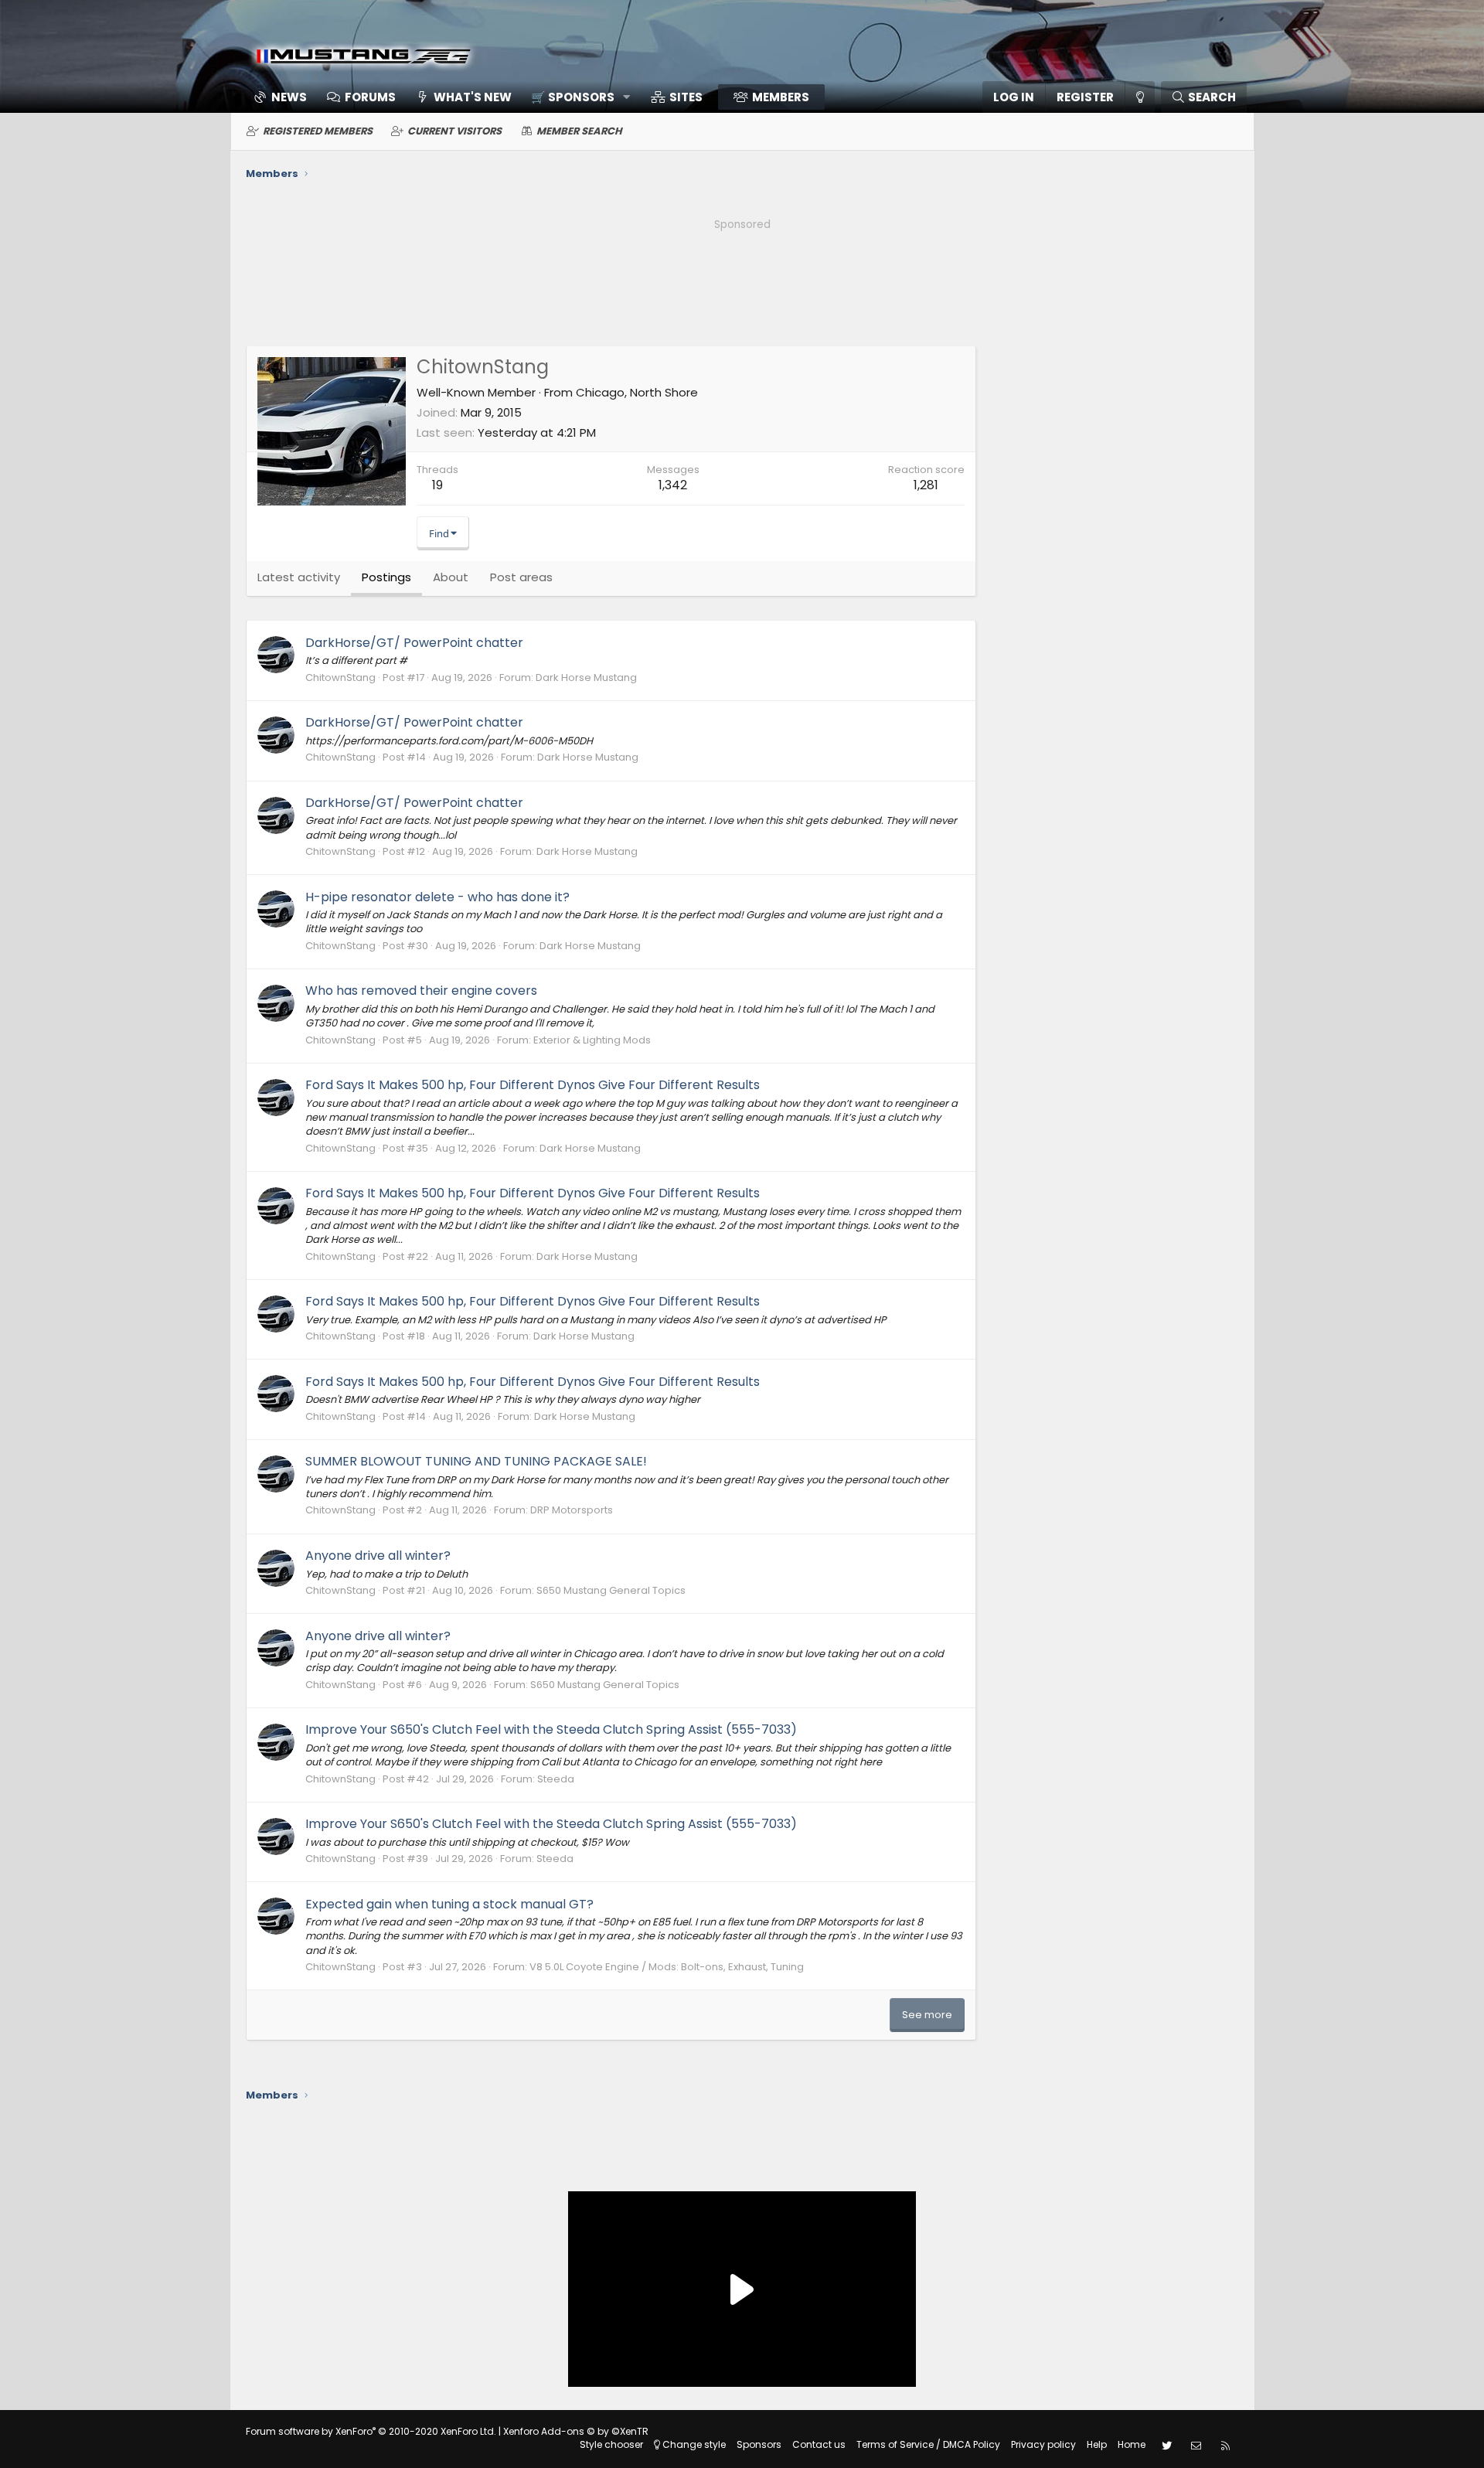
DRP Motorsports (572, 1510)
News (289, 97)
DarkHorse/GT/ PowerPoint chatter (414, 643)
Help (1097, 2444)
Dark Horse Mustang (586, 677)
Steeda (556, 1779)
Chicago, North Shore (637, 392)
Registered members (318, 131)
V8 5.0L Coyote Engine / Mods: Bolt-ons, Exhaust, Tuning (667, 1967)
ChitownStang (340, 677)
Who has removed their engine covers (421, 991)
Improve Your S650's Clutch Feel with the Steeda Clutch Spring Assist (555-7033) (551, 1729)
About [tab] (451, 577)
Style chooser (611, 2444)
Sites (686, 97)
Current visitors (454, 131)
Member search (579, 131)
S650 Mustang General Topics (611, 1590)
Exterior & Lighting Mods (592, 1040)
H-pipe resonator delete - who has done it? (437, 897)
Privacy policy (1043, 2444)
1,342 (673, 485)
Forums (370, 97)
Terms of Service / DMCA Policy (928, 2444)
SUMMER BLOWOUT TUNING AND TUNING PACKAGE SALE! (476, 1461)
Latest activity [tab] (299, 577)
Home (1132, 2444)
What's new (473, 97)
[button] (575, 97)
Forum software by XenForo (371, 2431)
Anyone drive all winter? (378, 1556)
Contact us (819, 2444)
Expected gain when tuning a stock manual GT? (449, 1904)
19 (437, 485)
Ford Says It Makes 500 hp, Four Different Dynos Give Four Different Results (533, 1085)
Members (781, 97)
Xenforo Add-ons (576, 2431)
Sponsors (759, 2444)
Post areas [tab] (521, 577)
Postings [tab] (386, 577)
